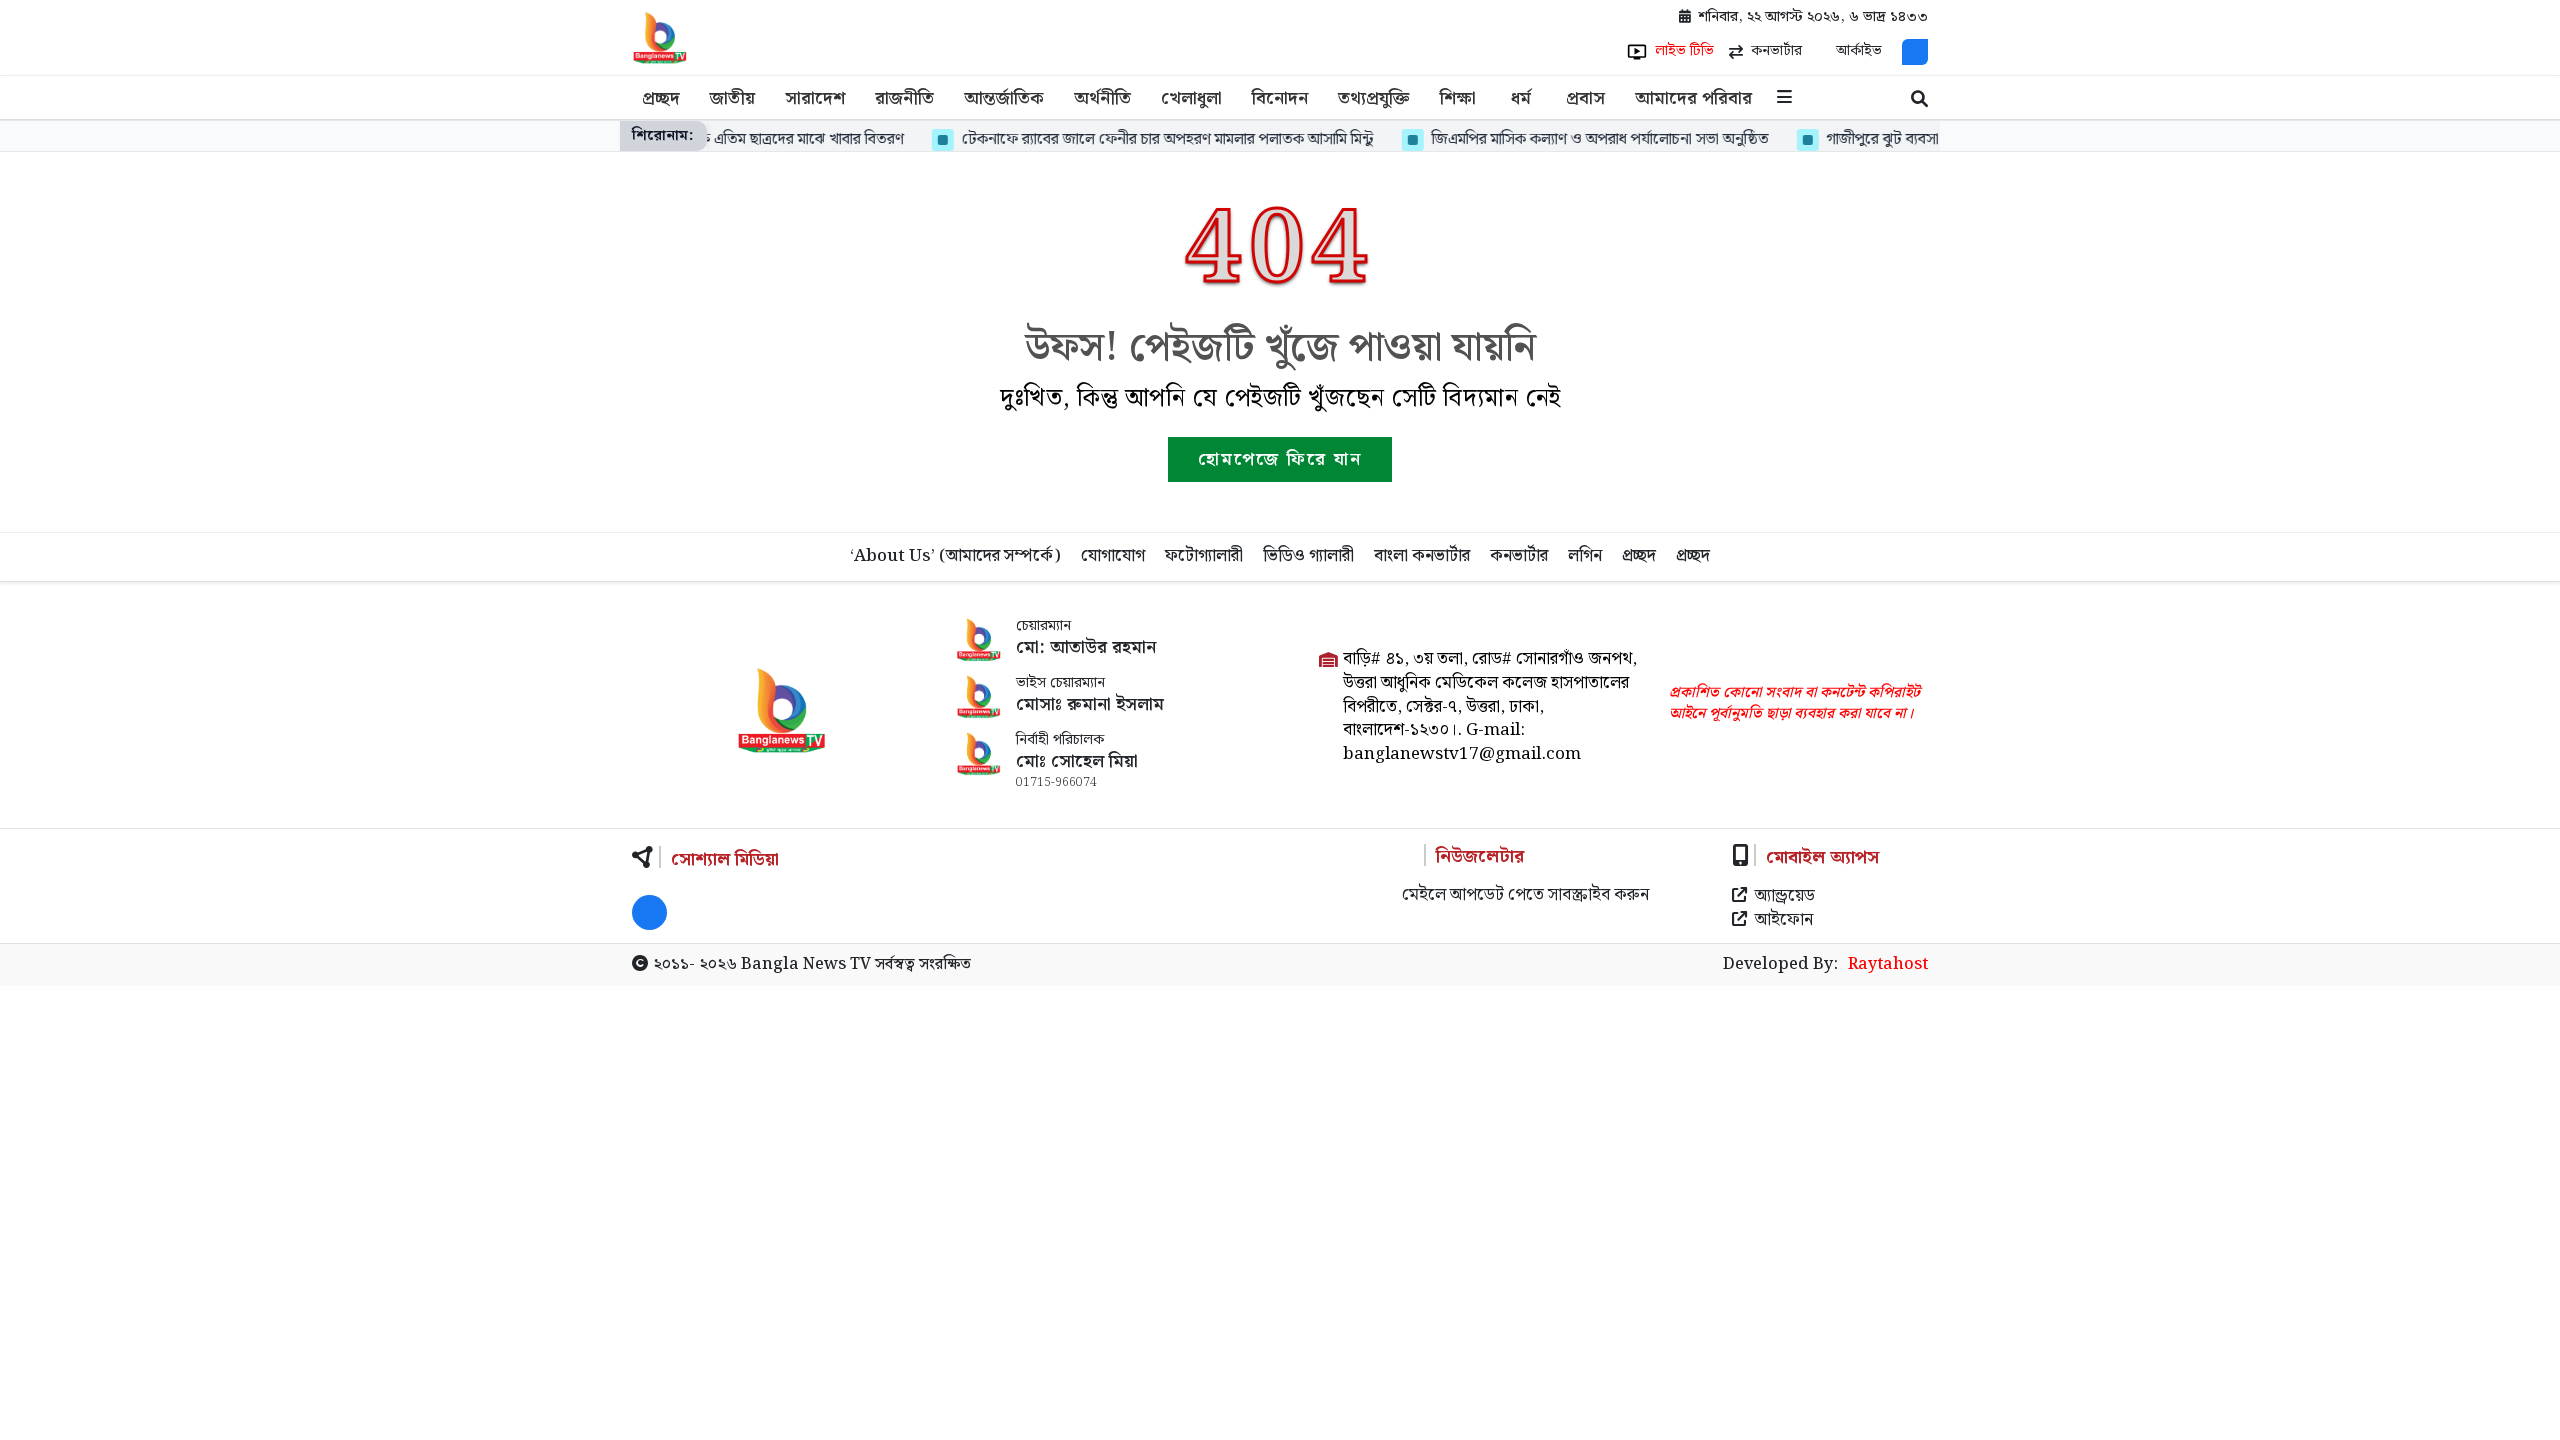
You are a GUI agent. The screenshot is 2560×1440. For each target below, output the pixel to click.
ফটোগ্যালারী (1204, 556)
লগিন (1585, 556)
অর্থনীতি (1102, 98)
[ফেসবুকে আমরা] (1915, 52)
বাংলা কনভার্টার (1422, 556)
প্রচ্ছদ (661, 98)
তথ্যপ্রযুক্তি (1374, 98)
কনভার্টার (1519, 556)
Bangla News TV (806, 964)
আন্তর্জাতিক (1004, 98)
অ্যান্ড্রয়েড (1785, 897)
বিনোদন (1280, 98)
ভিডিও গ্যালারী (1308, 556)
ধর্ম (1521, 98)
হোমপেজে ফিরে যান (1280, 459)
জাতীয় (732, 98)
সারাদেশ (815, 98)
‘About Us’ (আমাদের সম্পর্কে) (955, 556)
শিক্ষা (1458, 98)
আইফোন (1784, 921)
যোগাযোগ (1113, 556)
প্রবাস (1585, 98)
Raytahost (1888, 965)
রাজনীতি (904, 98)
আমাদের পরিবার (1693, 98)
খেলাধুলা (1191, 98)
